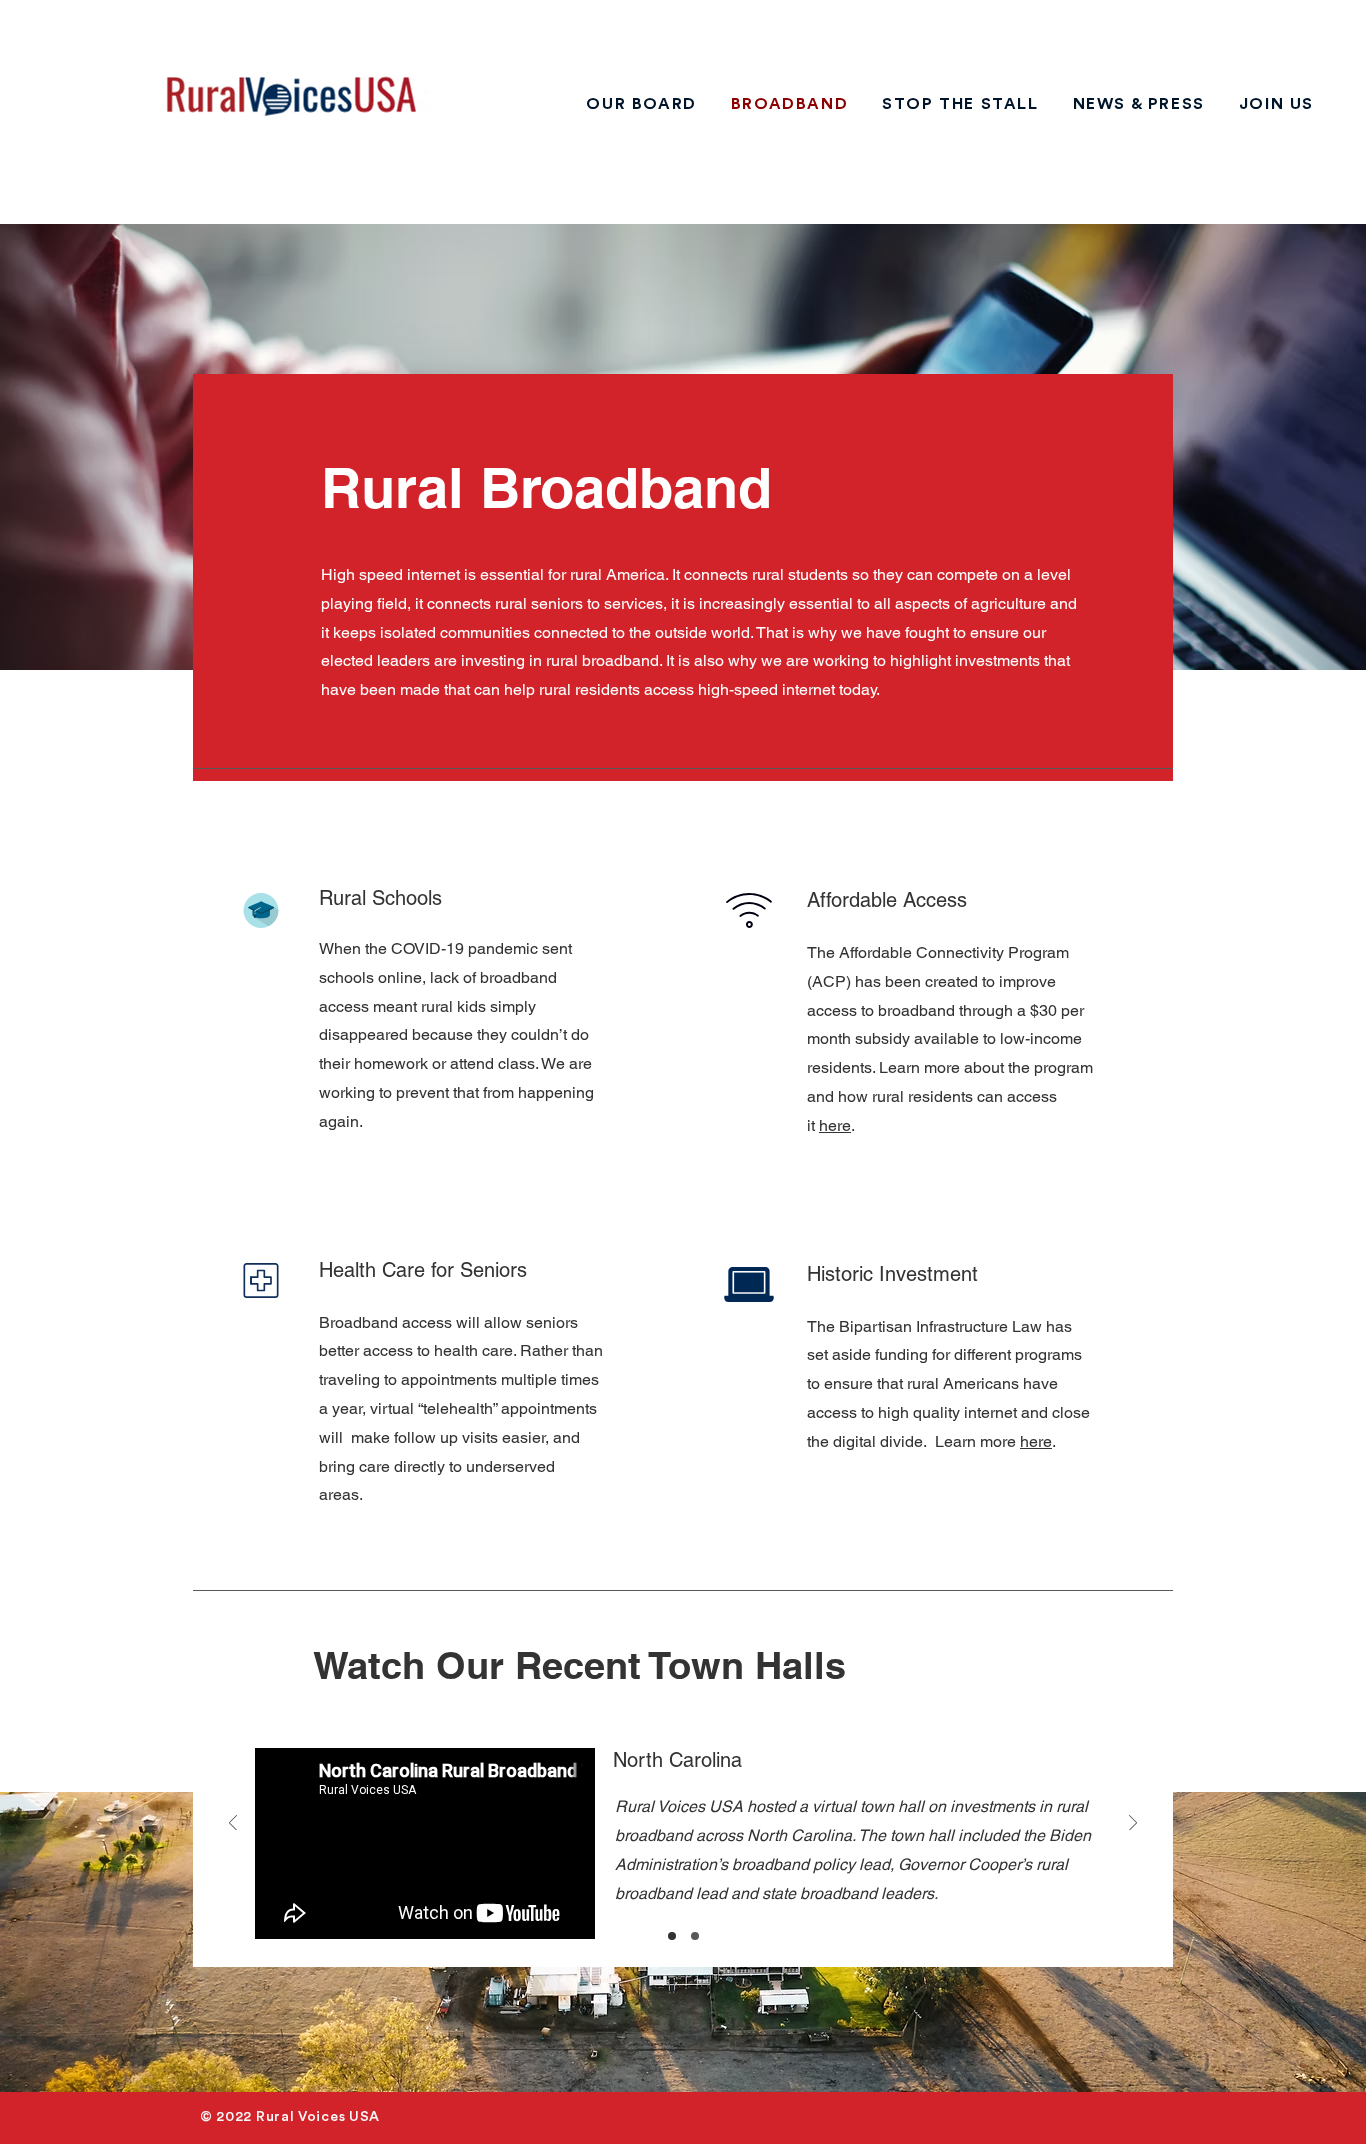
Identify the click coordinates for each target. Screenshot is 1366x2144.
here (1036, 1441)
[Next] (1133, 1824)
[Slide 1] (672, 1936)
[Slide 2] (695, 1936)
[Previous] (233, 1824)
